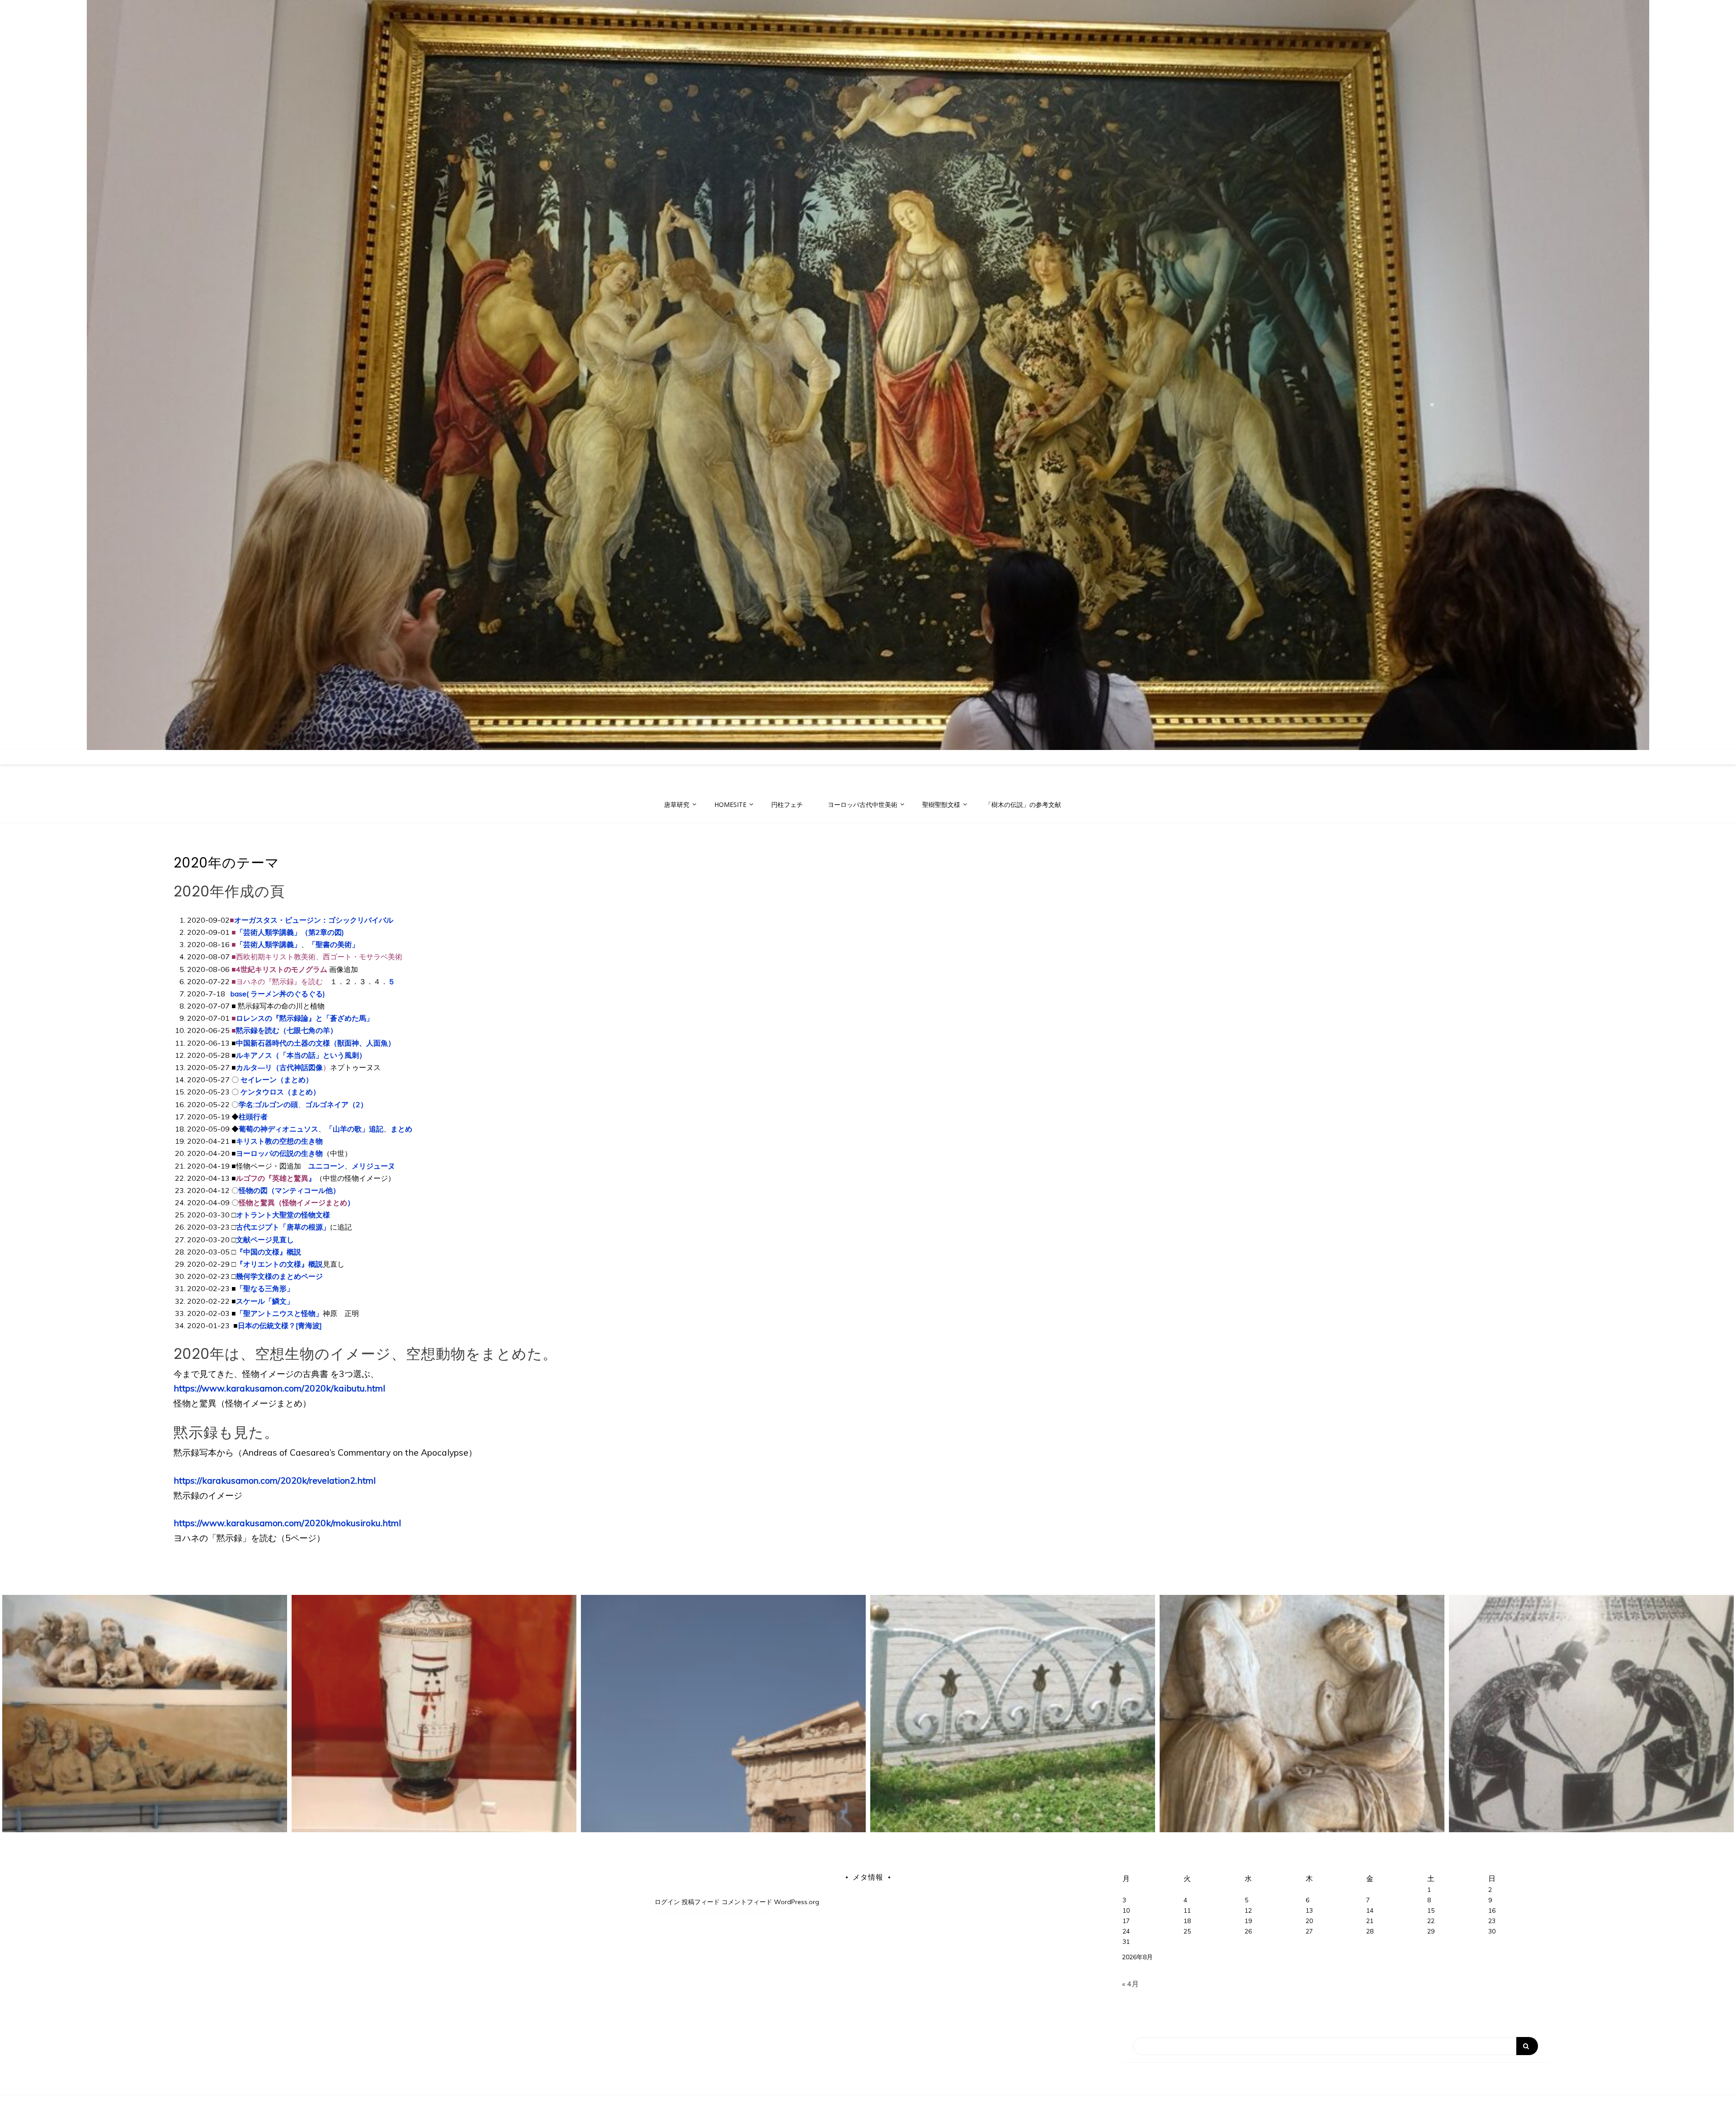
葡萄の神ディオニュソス (278, 1129)
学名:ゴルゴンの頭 (268, 1104)
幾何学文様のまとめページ (279, 1276)
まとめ (401, 1129)
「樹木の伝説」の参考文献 (1023, 804)
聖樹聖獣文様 (941, 804)
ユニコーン (326, 1166)
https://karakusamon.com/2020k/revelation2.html (275, 1481)
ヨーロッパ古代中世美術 (863, 804)
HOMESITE (730, 804)
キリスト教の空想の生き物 (279, 1141)
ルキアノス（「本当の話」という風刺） (301, 1055)
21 (1370, 1921)
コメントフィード (747, 1902)
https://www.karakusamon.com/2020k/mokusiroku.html (287, 1523)
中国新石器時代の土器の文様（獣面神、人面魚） (316, 1043)
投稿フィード (701, 1902)
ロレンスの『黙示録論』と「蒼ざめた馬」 (305, 1018)
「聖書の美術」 (334, 944)
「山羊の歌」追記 (354, 1129)
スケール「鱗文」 (265, 1301)
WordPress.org (797, 1902)
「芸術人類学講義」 (269, 944)
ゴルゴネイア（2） (336, 1104)
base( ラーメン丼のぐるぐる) (277, 994)
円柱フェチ (787, 804)
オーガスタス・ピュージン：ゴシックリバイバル (314, 920)
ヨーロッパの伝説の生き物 (279, 1153)
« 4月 (1130, 1984)
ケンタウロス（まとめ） (280, 1092)
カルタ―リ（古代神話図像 (279, 1067)
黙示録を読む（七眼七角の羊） (287, 1030)
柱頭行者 (253, 1117)
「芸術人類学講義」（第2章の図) (290, 932)
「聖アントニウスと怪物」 (279, 1313)
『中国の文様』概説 (269, 1252)
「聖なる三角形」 (265, 1288)
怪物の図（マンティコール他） (289, 1190)
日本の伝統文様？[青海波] (280, 1325)
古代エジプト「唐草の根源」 (283, 1227)
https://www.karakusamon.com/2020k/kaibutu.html (279, 1388)
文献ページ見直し (265, 1240)
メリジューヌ (373, 1166)
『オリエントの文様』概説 (279, 1264)
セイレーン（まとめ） (277, 1080)
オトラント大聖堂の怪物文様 (283, 1215)
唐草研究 (677, 804)
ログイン (667, 1902)
